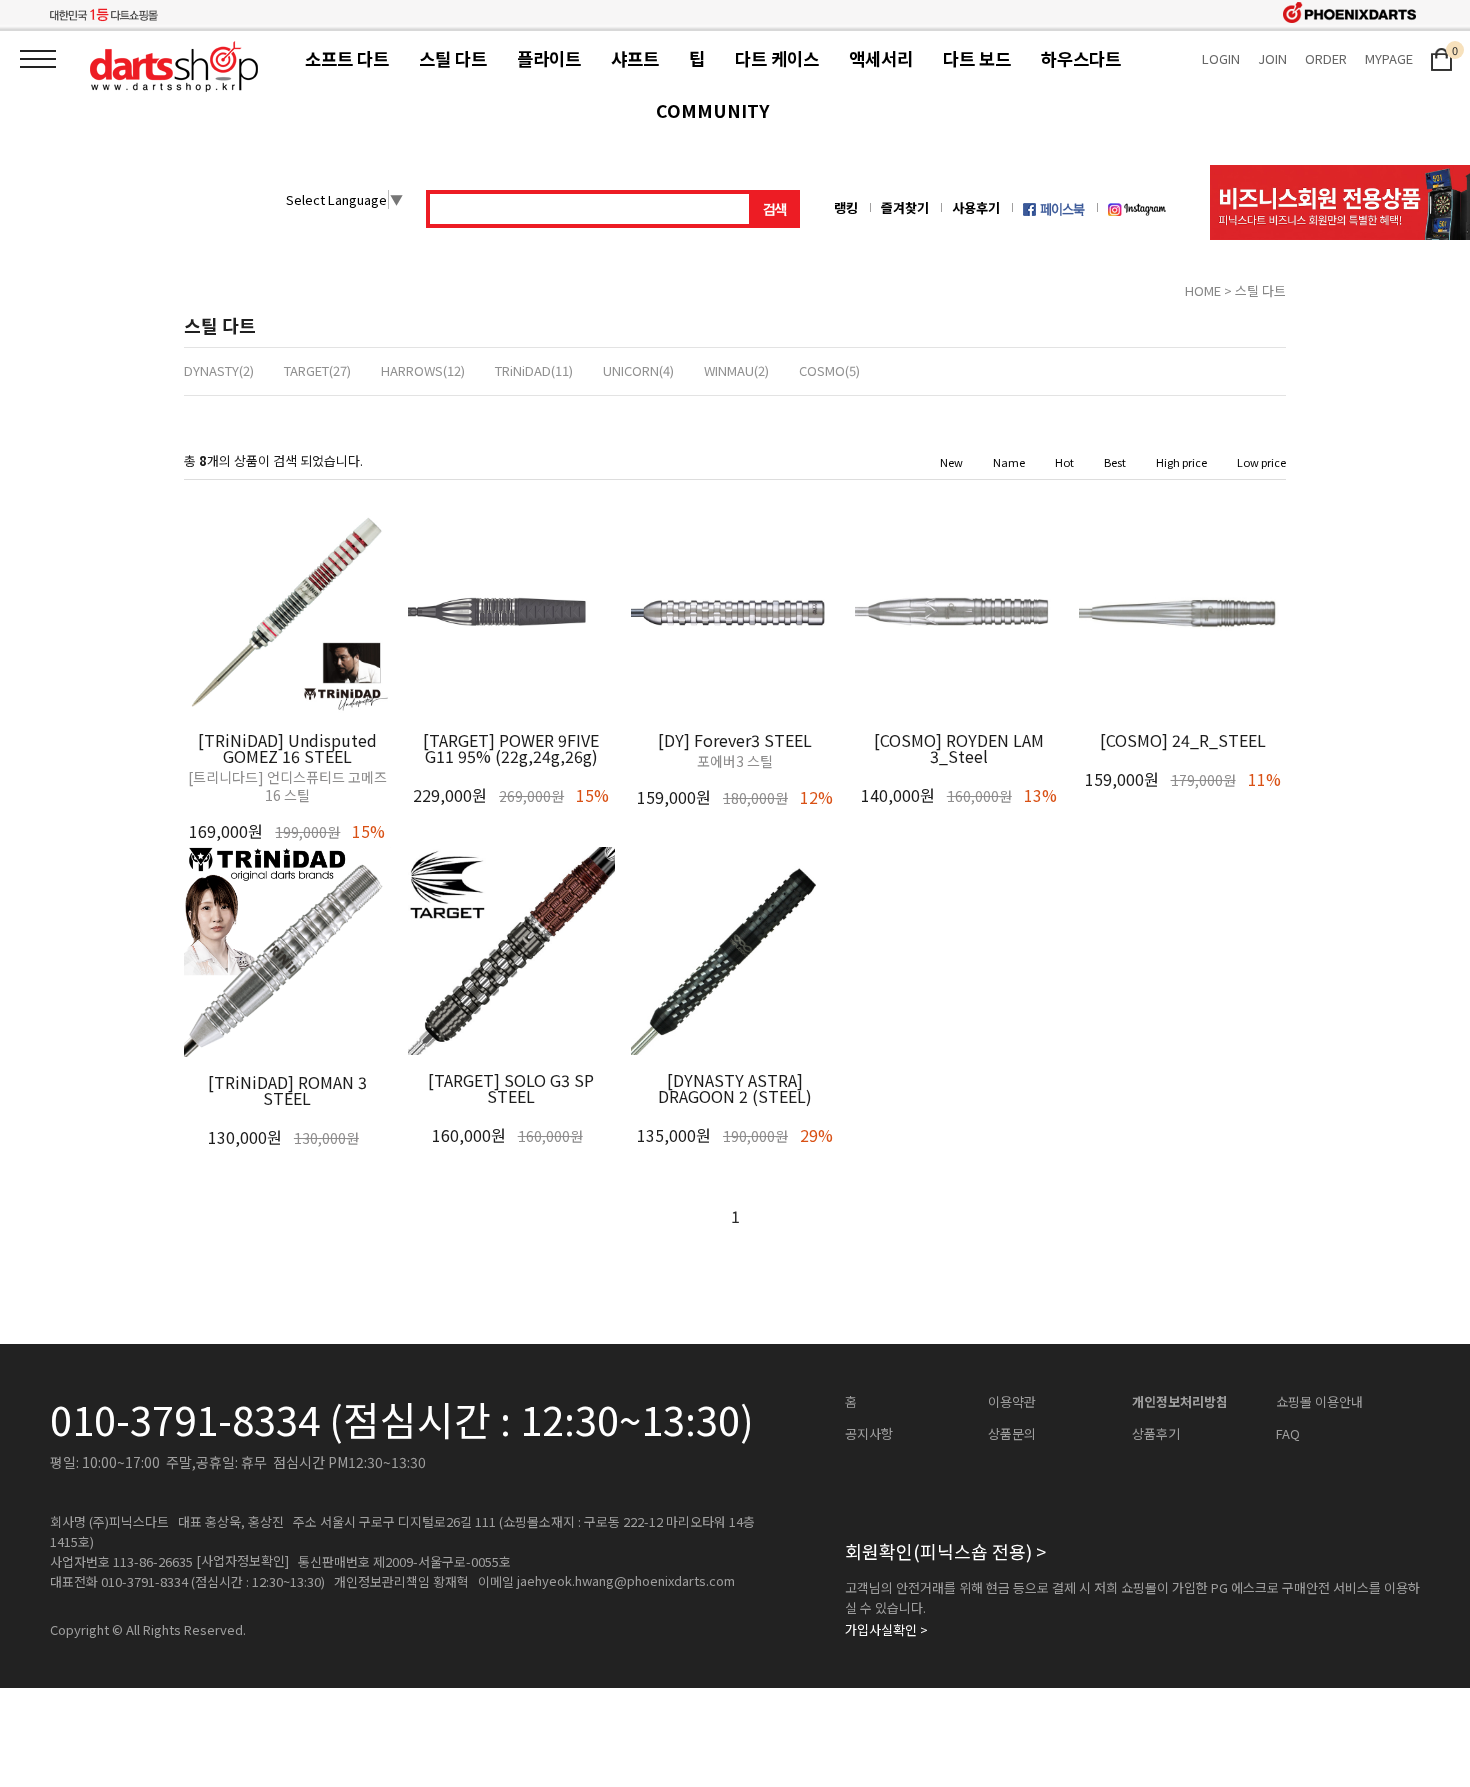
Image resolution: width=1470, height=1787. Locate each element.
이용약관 (1012, 1402)
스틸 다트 (453, 58)
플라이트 (549, 58)
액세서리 (881, 58)
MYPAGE (1389, 58)
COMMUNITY (712, 110)
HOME (1203, 290)
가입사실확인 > (886, 1630)
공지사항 (869, 1434)
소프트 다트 (347, 58)
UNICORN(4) (638, 371)
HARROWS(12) (423, 371)
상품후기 (1156, 1434)
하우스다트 (1081, 58)
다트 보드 (977, 58)
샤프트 (635, 58)
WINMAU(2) (736, 371)
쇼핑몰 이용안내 (1319, 1402)
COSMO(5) (829, 371)
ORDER (1326, 58)
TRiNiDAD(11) (534, 371)
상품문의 (1012, 1434)
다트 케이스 (777, 58)
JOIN (1272, 58)
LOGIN (1221, 58)
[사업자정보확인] (242, 1561)
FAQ (1288, 1434)
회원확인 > (945, 1551)
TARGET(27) (317, 371)
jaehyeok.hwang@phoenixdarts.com (626, 1581)
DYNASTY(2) (219, 371)
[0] (1441, 57)
